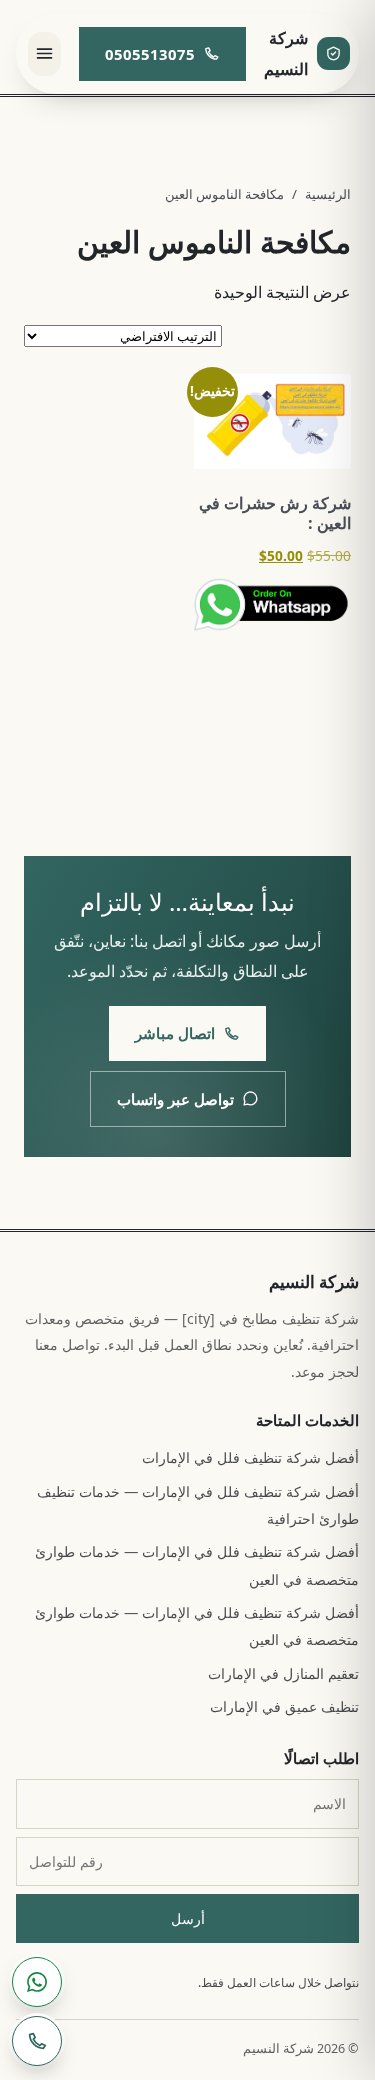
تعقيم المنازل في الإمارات (283, 1673)
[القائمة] (44, 54)
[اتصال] (37, 2041)
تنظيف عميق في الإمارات (284, 1706)
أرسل (188, 1918)
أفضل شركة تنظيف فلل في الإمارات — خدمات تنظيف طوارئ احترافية (198, 1505)
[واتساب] (37, 1982)
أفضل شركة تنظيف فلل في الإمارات (250, 1457)
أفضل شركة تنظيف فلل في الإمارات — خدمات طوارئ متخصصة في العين (197, 1565)
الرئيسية (328, 194)
